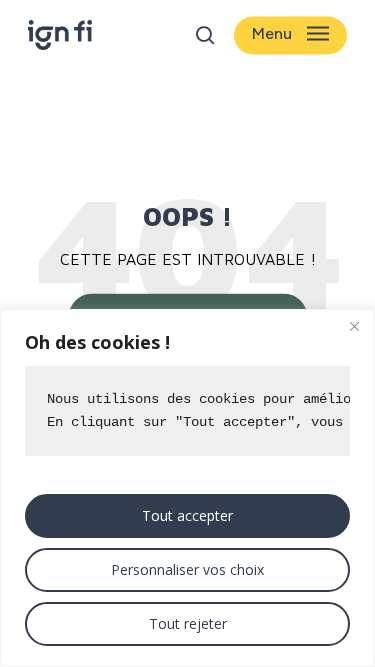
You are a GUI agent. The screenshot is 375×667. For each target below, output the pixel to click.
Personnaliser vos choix (187, 569)
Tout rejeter (188, 623)
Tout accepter (187, 515)
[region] (187, 488)
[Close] (354, 326)
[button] (290, 35)
